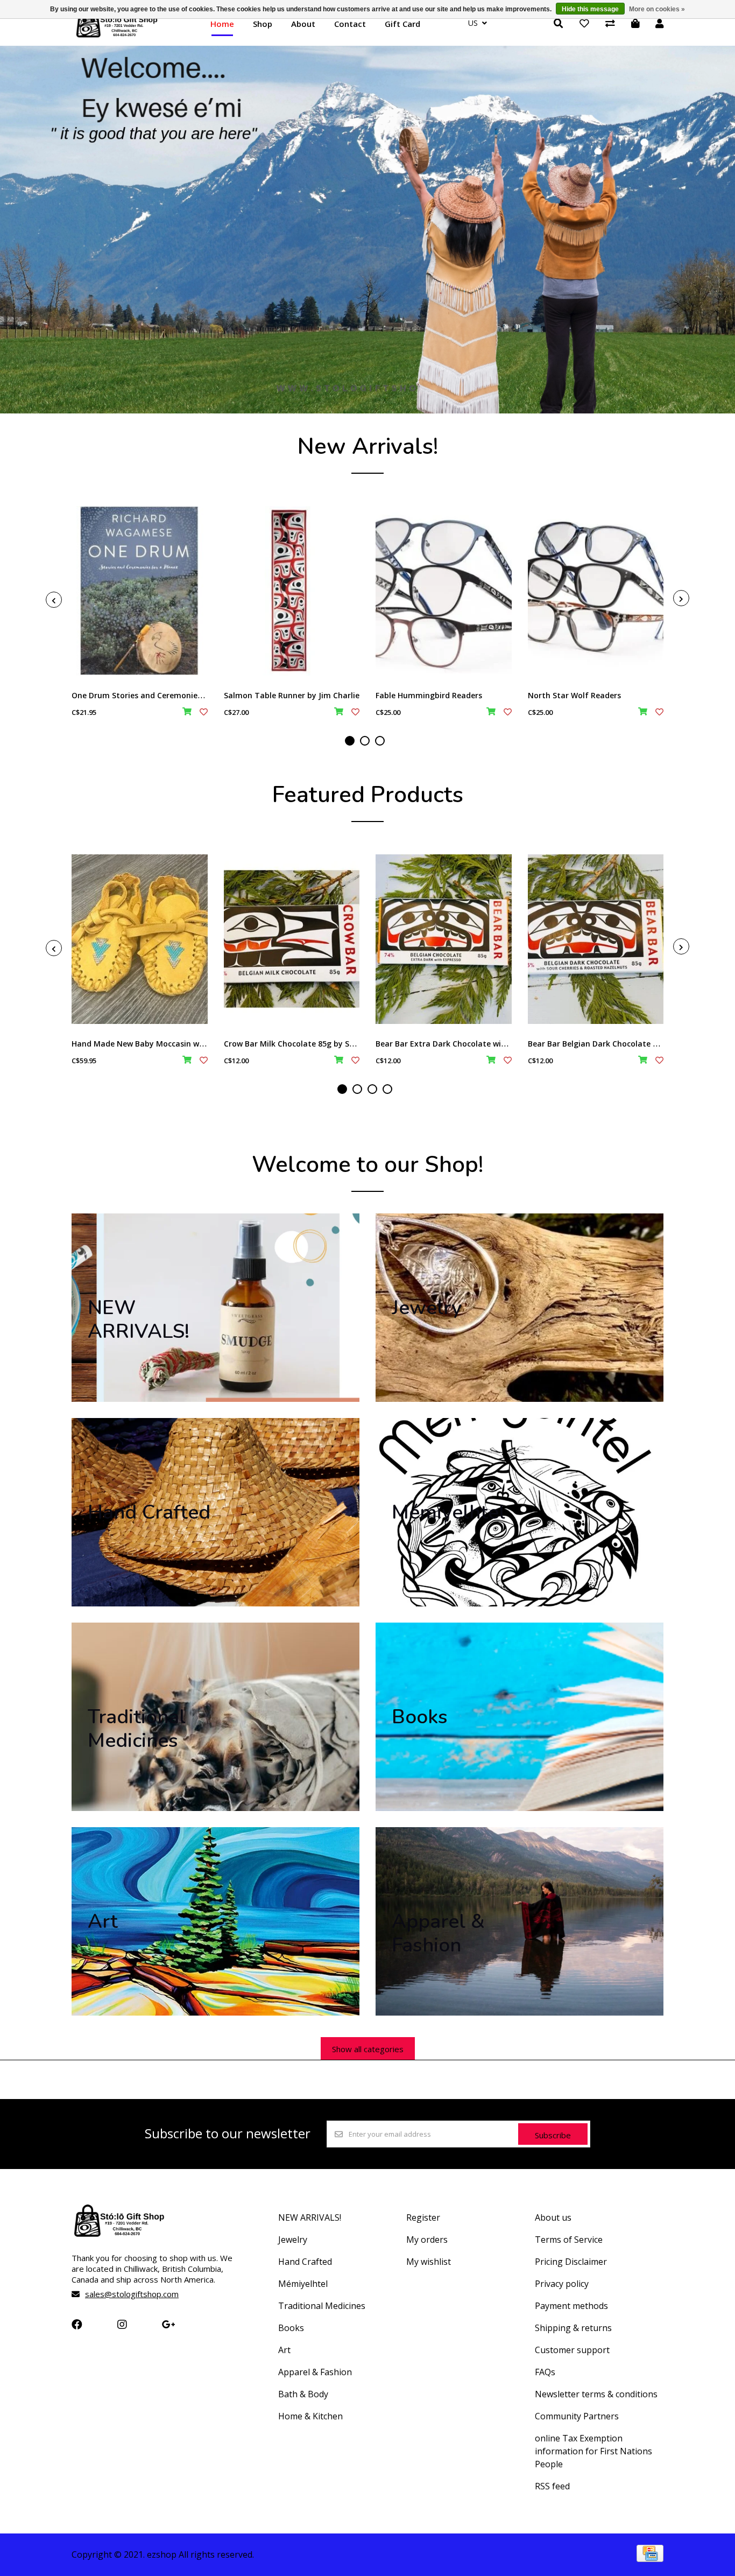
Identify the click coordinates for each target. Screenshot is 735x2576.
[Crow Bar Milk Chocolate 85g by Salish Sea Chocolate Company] (292, 939)
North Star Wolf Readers (574, 695)
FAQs (545, 2372)
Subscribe (553, 2135)
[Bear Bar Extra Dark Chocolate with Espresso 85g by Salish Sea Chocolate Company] (444, 939)
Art (284, 2350)
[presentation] (54, 600)
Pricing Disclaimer (571, 2262)
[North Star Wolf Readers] (596, 591)
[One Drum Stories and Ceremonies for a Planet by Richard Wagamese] (140, 591)
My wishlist (429, 2262)
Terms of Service (569, 2240)
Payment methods (571, 2306)
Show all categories (368, 2049)
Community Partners (577, 2416)
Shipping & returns (573, 2328)
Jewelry (293, 2240)
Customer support (572, 2350)
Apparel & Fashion (315, 2372)
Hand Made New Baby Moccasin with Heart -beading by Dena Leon (197, 1044)
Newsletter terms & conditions (596, 2394)
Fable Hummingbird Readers (429, 695)
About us (553, 2217)
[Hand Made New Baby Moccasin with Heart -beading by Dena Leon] (140, 939)
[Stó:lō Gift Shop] (117, 37)
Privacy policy (562, 2284)
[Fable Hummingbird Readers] (444, 591)
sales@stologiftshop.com (132, 2294)
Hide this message (590, 9)
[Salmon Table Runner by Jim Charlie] (292, 591)
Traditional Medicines (322, 2306)
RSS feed (552, 2486)
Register (423, 2217)
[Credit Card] (650, 2558)
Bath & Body (303, 2394)
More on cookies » (657, 9)
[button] (350, 741)
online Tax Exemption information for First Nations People (593, 2451)
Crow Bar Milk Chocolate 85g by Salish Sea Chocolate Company (342, 1044)
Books (291, 2328)
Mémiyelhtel (303, 2284)
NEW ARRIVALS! (310, 2217)
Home (222, 24)
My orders (427, 2240)
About (303, 24)
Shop (263, 24)
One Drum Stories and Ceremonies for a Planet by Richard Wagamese (203, 695)
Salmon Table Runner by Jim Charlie (292, 695)
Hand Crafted (305, 2262)
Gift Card (402, 24)
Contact (350, 24)
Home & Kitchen (310, 2416)
